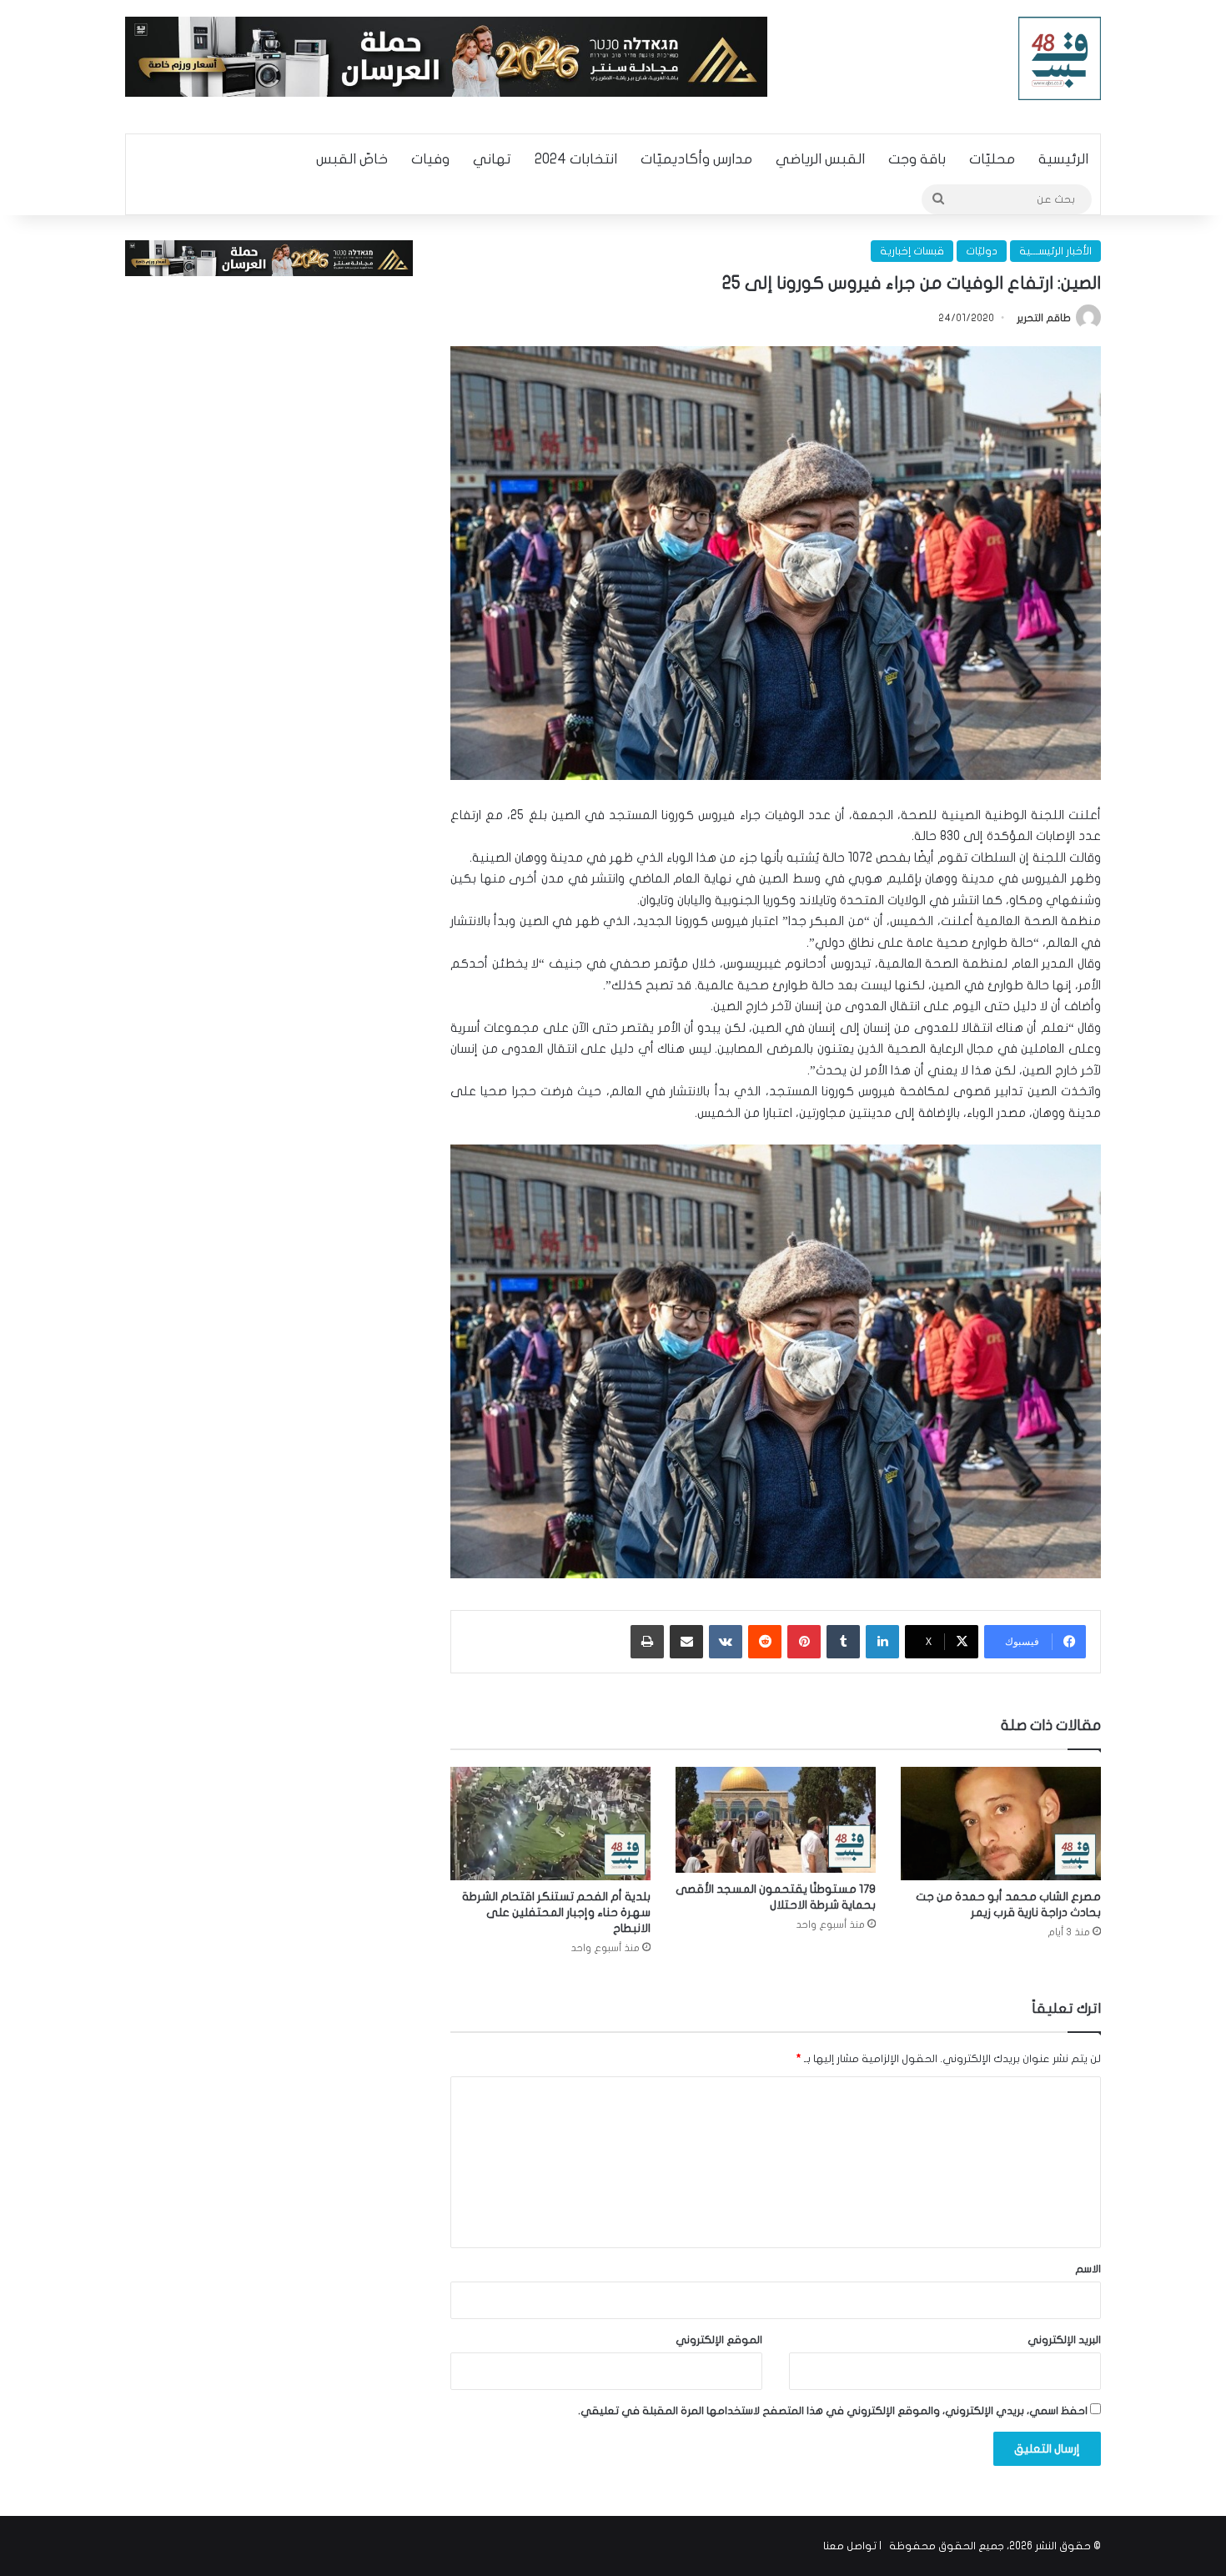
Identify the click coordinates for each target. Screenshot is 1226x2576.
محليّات (992, 159)
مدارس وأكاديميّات (696, 159)
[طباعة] (647, 1642)
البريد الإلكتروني (1064, 2340)
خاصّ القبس (352, 159)
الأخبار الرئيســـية (1055, 251)
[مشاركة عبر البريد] (686, 1642)
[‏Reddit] (765, 1642)
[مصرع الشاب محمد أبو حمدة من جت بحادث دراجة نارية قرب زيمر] (1001, 1823)
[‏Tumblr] (843, 1642)
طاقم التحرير (1044, 318)
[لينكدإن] (882, 1642)
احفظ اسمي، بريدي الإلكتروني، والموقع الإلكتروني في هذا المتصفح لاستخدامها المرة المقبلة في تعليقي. (833, 2411)
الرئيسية (1063, 159)
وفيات (430, 159)
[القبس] (1060, 58)
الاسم (1088, 2269)
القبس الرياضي (820, 159)
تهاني (492, 159)
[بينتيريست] (804, 1642)
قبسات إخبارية (912, 251)
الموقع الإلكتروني (719, 2340)
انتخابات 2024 (576, 159)
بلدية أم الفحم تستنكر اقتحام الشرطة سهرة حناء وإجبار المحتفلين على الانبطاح (556, 1912)
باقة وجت (917, 159)
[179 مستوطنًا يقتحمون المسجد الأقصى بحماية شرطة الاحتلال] (776, 1819)
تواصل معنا (850, 2546)
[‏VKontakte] (726, 1642)
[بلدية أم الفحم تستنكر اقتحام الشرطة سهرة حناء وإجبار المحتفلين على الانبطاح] (550, 1823)
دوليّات (982, 251)
